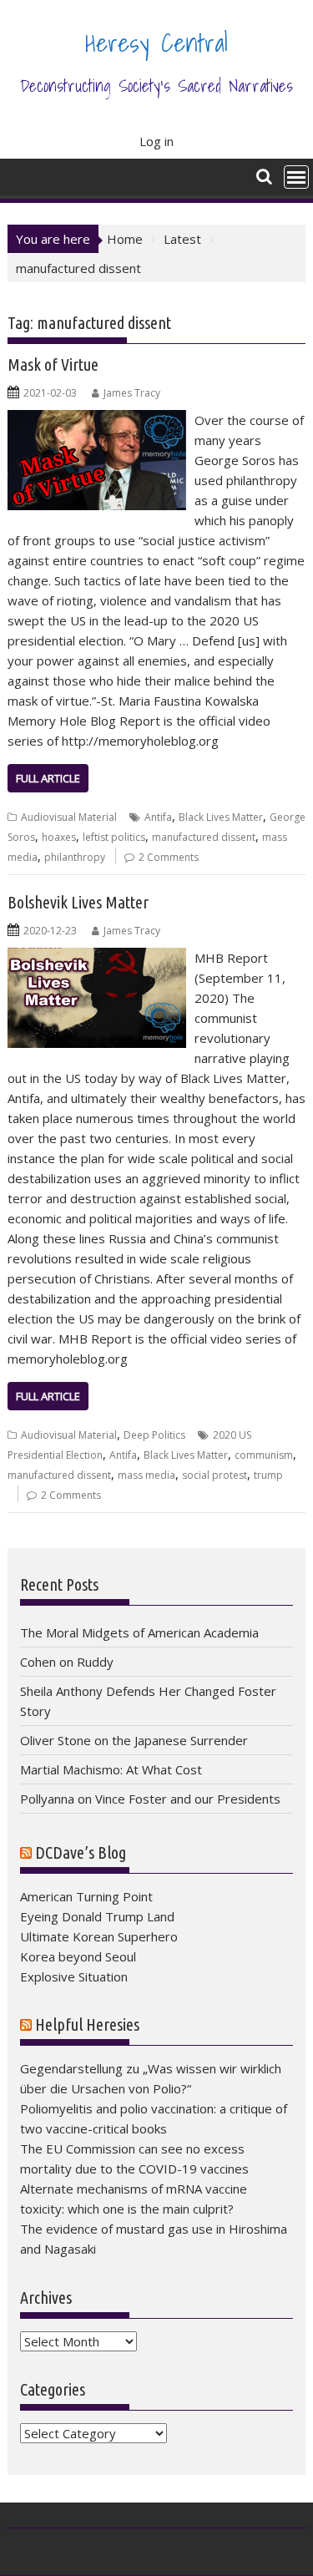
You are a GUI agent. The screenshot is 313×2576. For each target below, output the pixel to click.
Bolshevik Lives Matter (78, 902)
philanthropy (75, 857)
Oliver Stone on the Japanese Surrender (134, 1740)
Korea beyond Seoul (78, 1956)
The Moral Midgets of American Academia (139, 1632)
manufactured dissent (204, 837)
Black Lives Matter (221, 817)
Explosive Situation (74, 1976)
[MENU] (296, 177)
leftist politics (114, 837)
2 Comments (169, 857)
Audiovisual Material (69, 817)
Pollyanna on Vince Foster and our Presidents (150, 1799)
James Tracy (132, 393)
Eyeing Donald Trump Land (97, 1916)
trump (268, 1475)
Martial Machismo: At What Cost (111, 1769)
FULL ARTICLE (48, 778)
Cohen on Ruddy (67, 1662)
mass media (146, 1475)
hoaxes (59, 837)
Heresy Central (156, 43)
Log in (156, 141)
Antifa (158, 817)
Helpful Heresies (87, 2024)
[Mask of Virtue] (97, 420)
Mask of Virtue (53, 364)
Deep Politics (154, 1435)
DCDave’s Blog (81, 1852)
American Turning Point (86, 1896)
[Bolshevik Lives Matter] (97, 958)
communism (264, 1455)
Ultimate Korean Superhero (99, 1936)
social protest (215, 1475)
